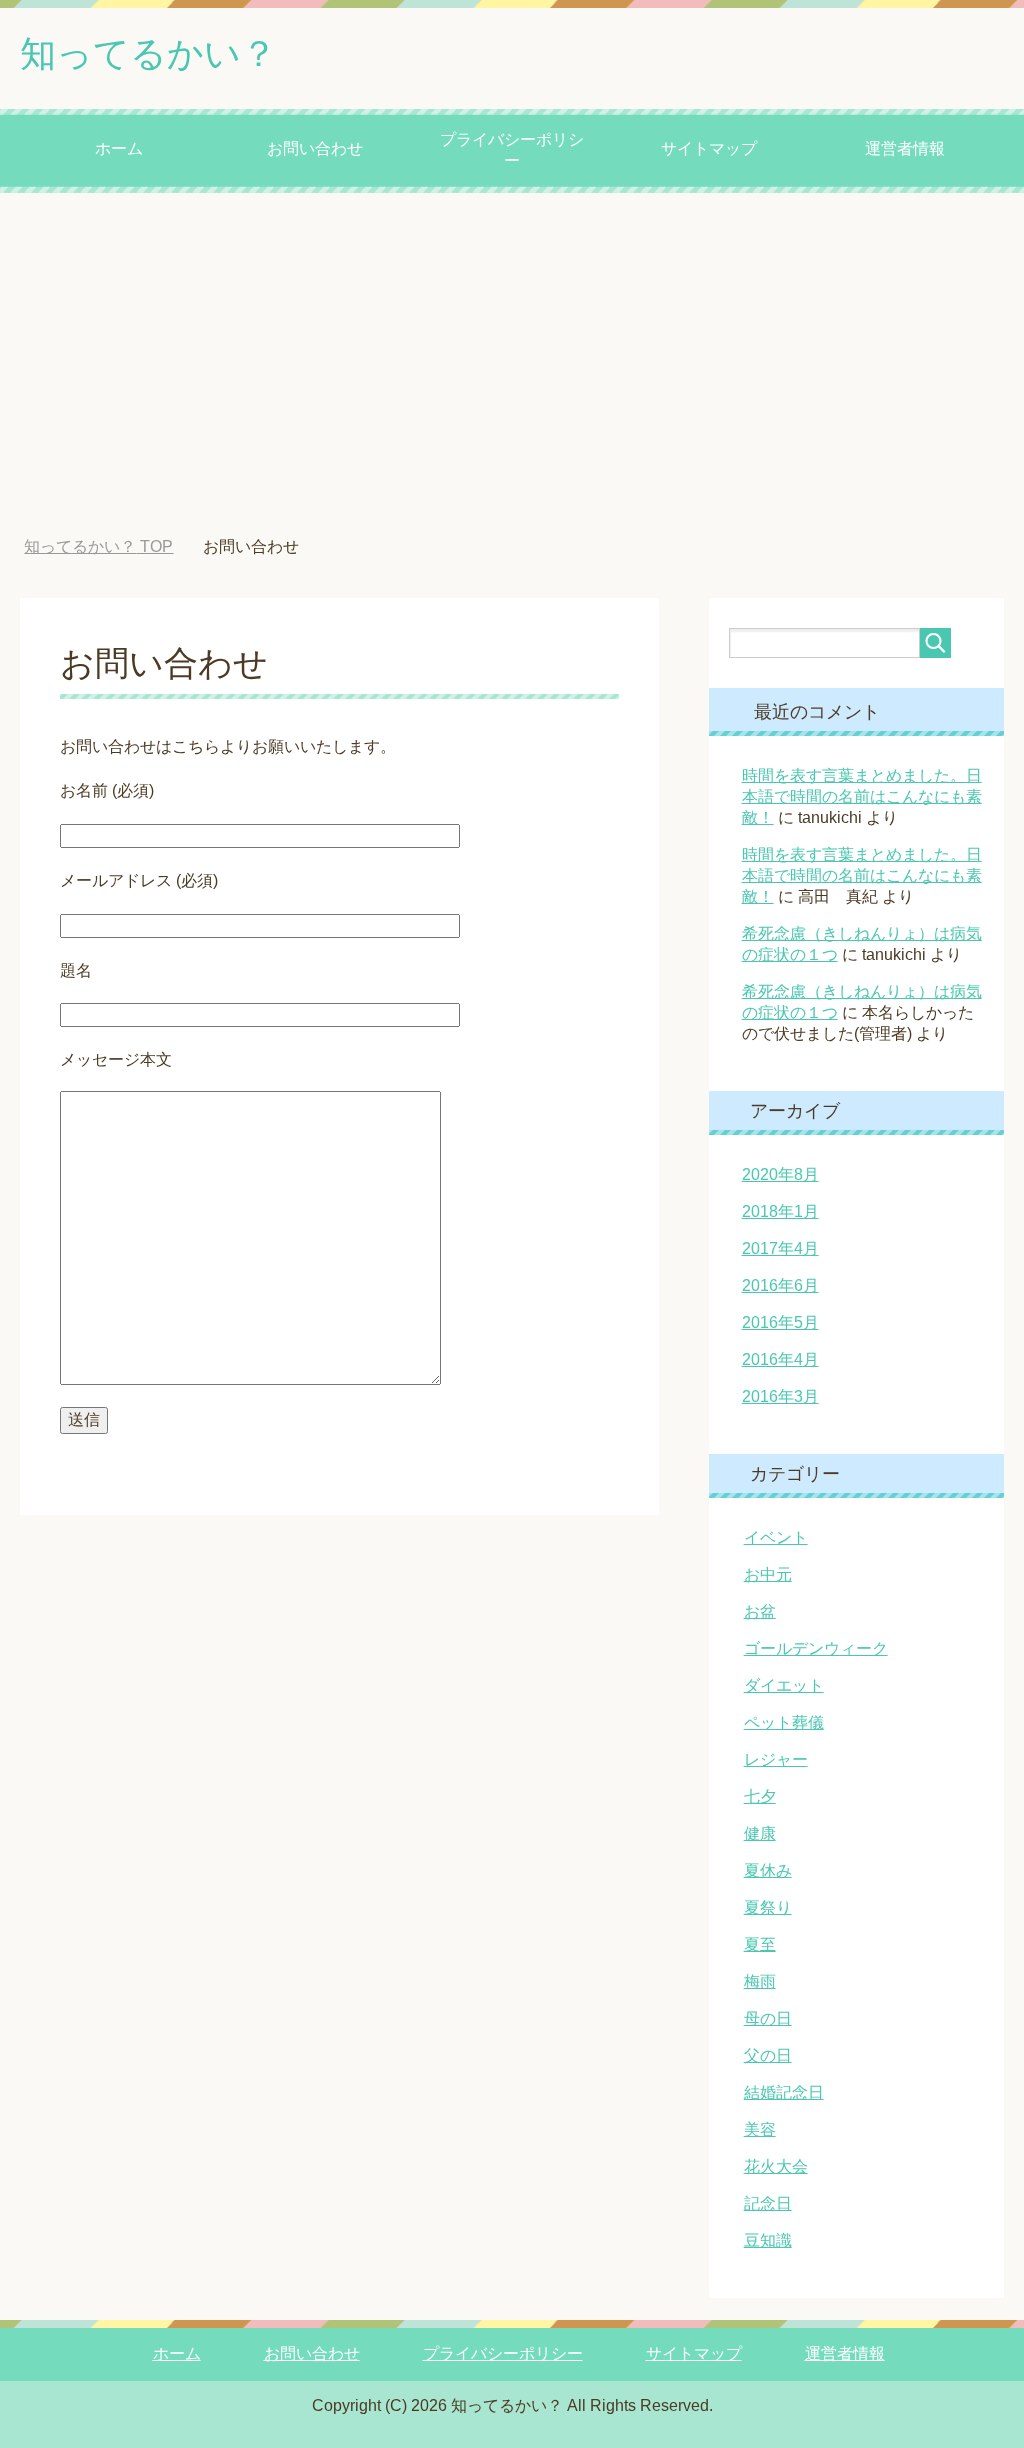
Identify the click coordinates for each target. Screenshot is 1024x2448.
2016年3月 (780, 1396)
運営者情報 (905, 148)
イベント (776, 1537)
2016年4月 (780, 1359)
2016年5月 (780, 1322)
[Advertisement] (512, 365)
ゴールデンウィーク (816, 1648)
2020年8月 (780, 1174)
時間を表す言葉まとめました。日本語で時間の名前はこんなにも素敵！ (862, 796)
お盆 (760, 1611)
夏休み (768, 1870)
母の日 (768, 2018)
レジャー (776, 1759)
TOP (98, 546)
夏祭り (768, 1907)
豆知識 (768, 2240)
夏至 (760, 1944)
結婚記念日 (784, 2092)
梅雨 (760, 1981)
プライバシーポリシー (512, 150)
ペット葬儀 (784, 1722)
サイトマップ (709, 148)
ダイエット (784, 1685)
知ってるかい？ (148, 53)
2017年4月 (780, 1248)
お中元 (768, 1574)
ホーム (119, 148)
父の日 (768, 2055)
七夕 (760, 1796)
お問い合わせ (315, 148)
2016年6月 (780, 1285)
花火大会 (776, 2166)
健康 (760, 1833)
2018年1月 (780, 1211)
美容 (760, 2129)
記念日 (768, 2203)
